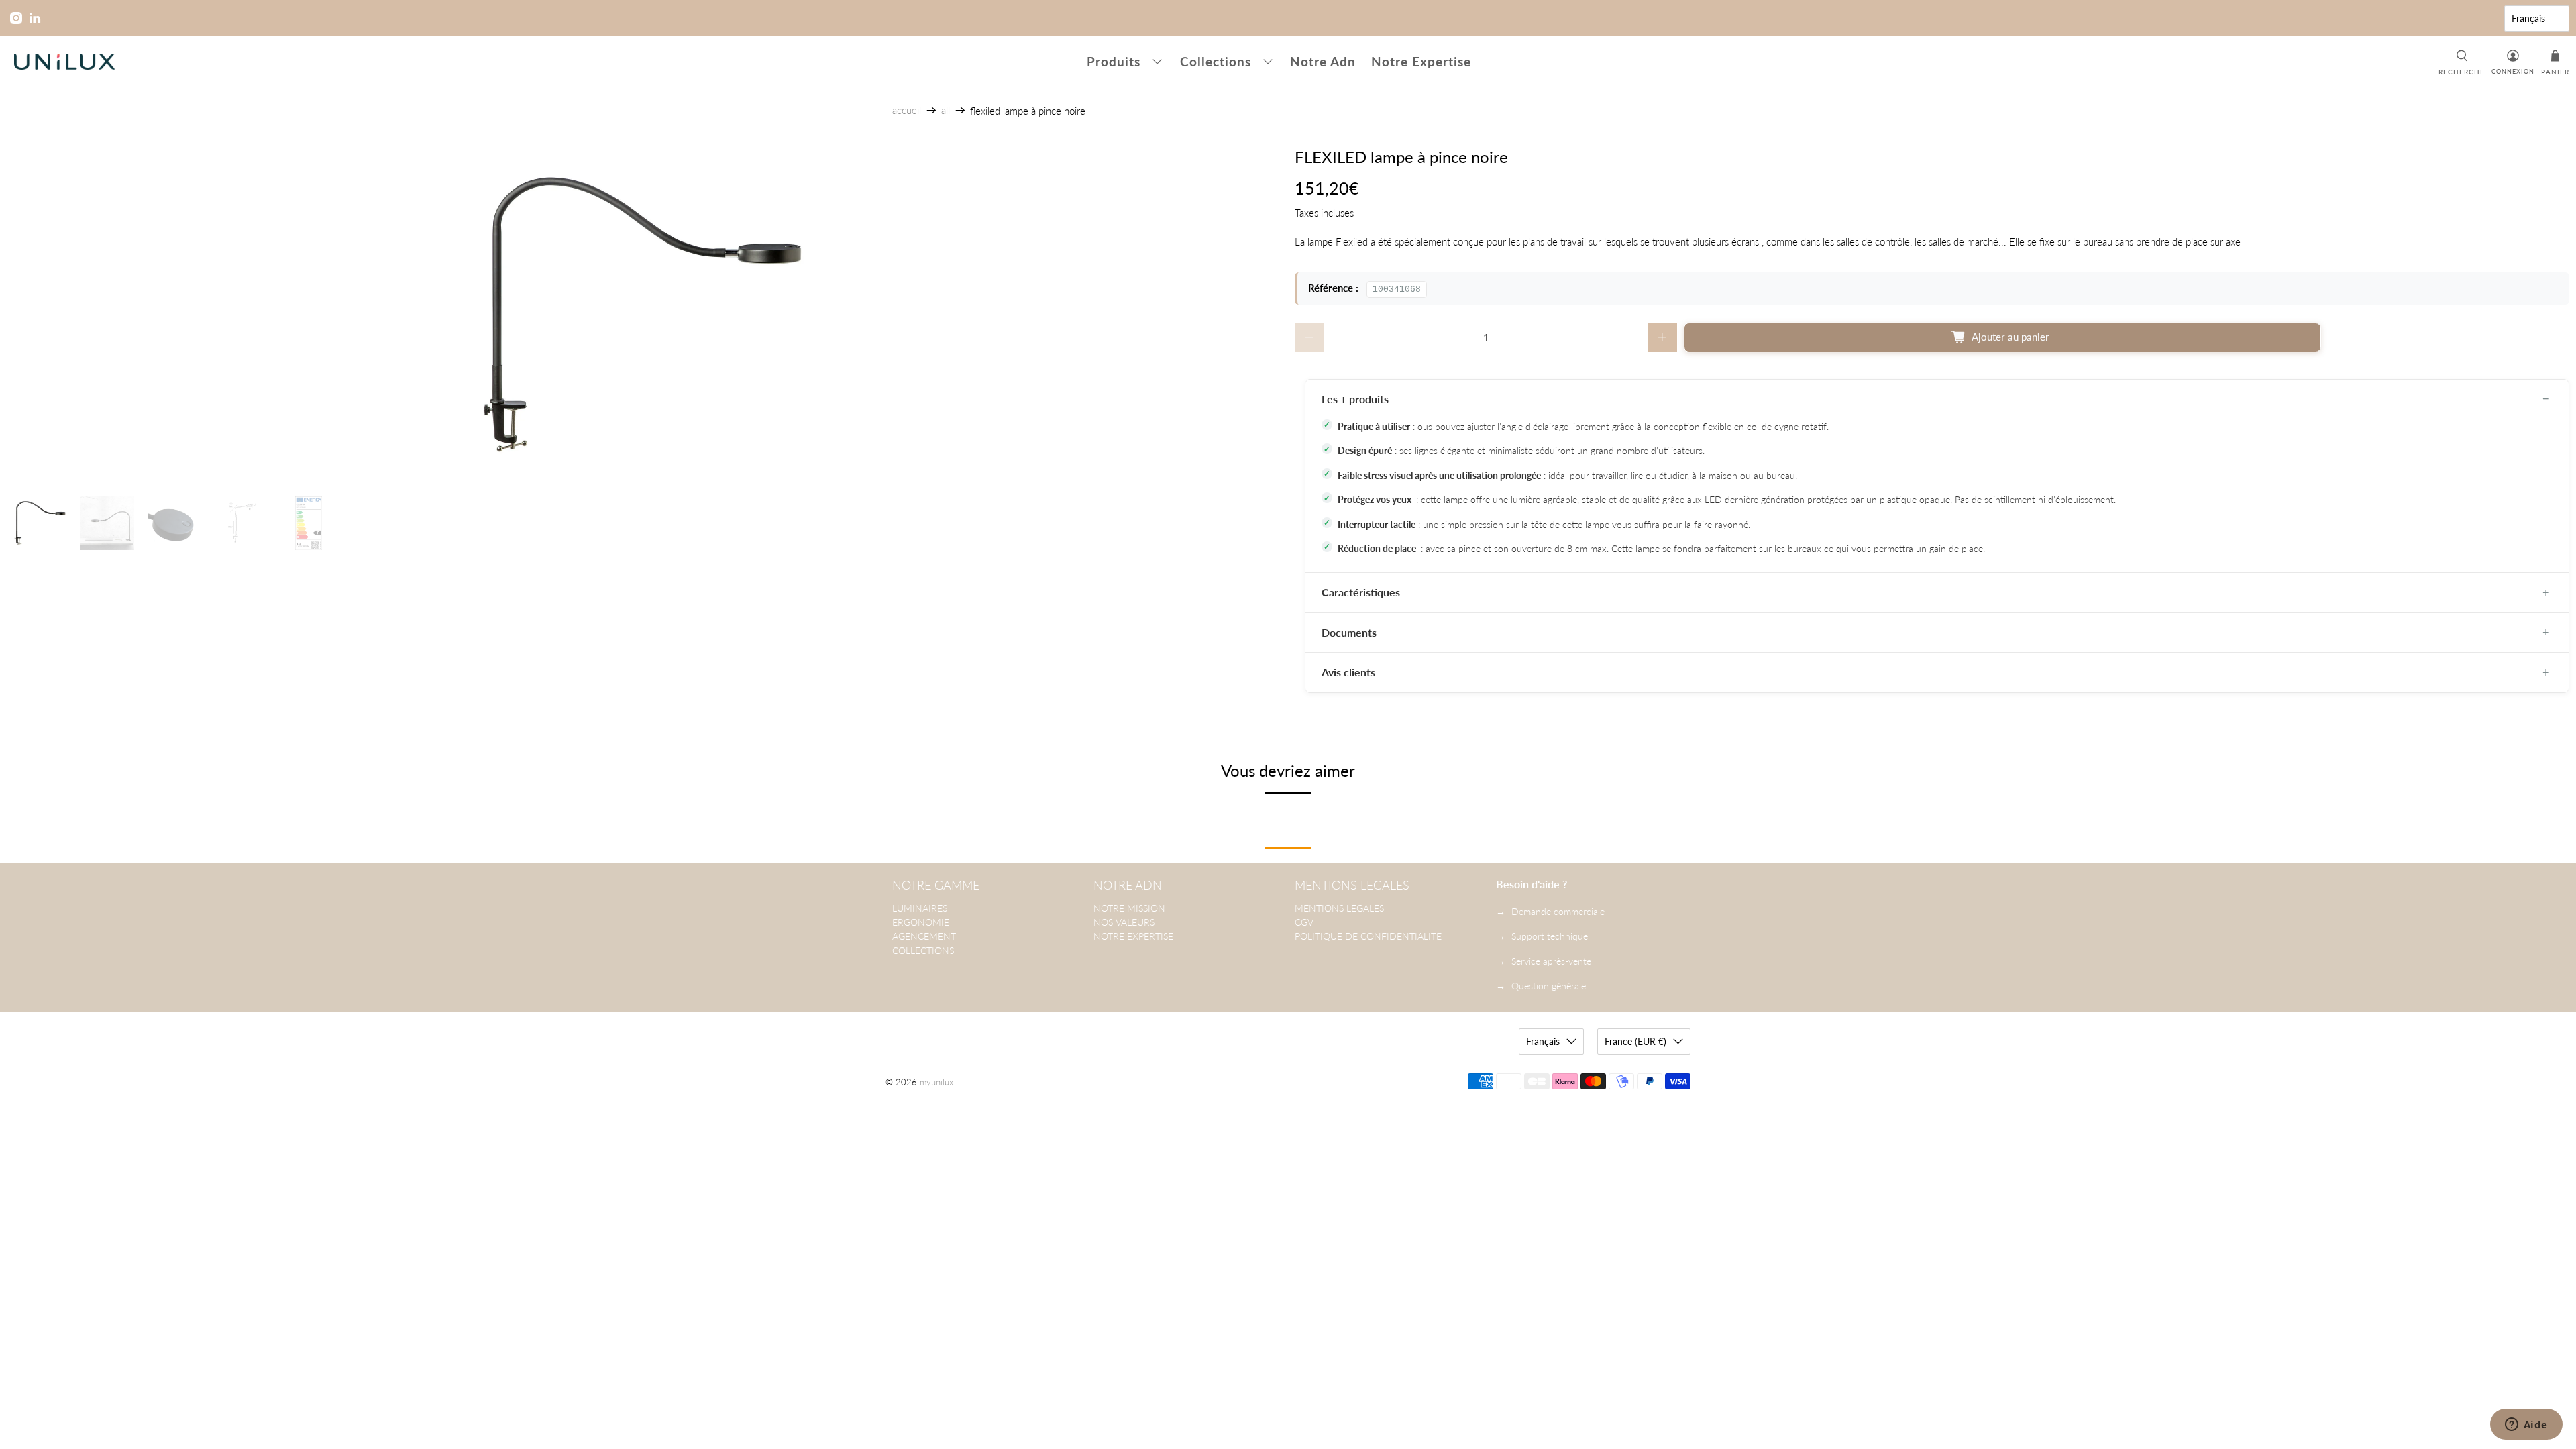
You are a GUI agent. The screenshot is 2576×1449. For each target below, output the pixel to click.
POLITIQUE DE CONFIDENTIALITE (1368, 936)
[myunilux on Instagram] (16, 18)
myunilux (936, 1082)
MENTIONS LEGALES (1339, 908)
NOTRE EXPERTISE (1133, 936)
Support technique (1550, 936)
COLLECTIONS (923, 950)
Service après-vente (1551, 961)
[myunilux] (64, 62)
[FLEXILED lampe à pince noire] (644, 315)
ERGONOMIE (921, 922)
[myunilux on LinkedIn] (35, 18)
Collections (1216, 61)
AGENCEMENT (924, 936)
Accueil (907, 110)
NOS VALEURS (1124, 922)
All (946, 110)
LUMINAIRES (920, 908)
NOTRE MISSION (1129, 908)
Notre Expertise (1421, 61)
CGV (1304, 922)
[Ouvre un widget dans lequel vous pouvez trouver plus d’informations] (2526, 1426)
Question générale (1549, 986)
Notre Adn (1323, 61)
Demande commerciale (1558, 911)
